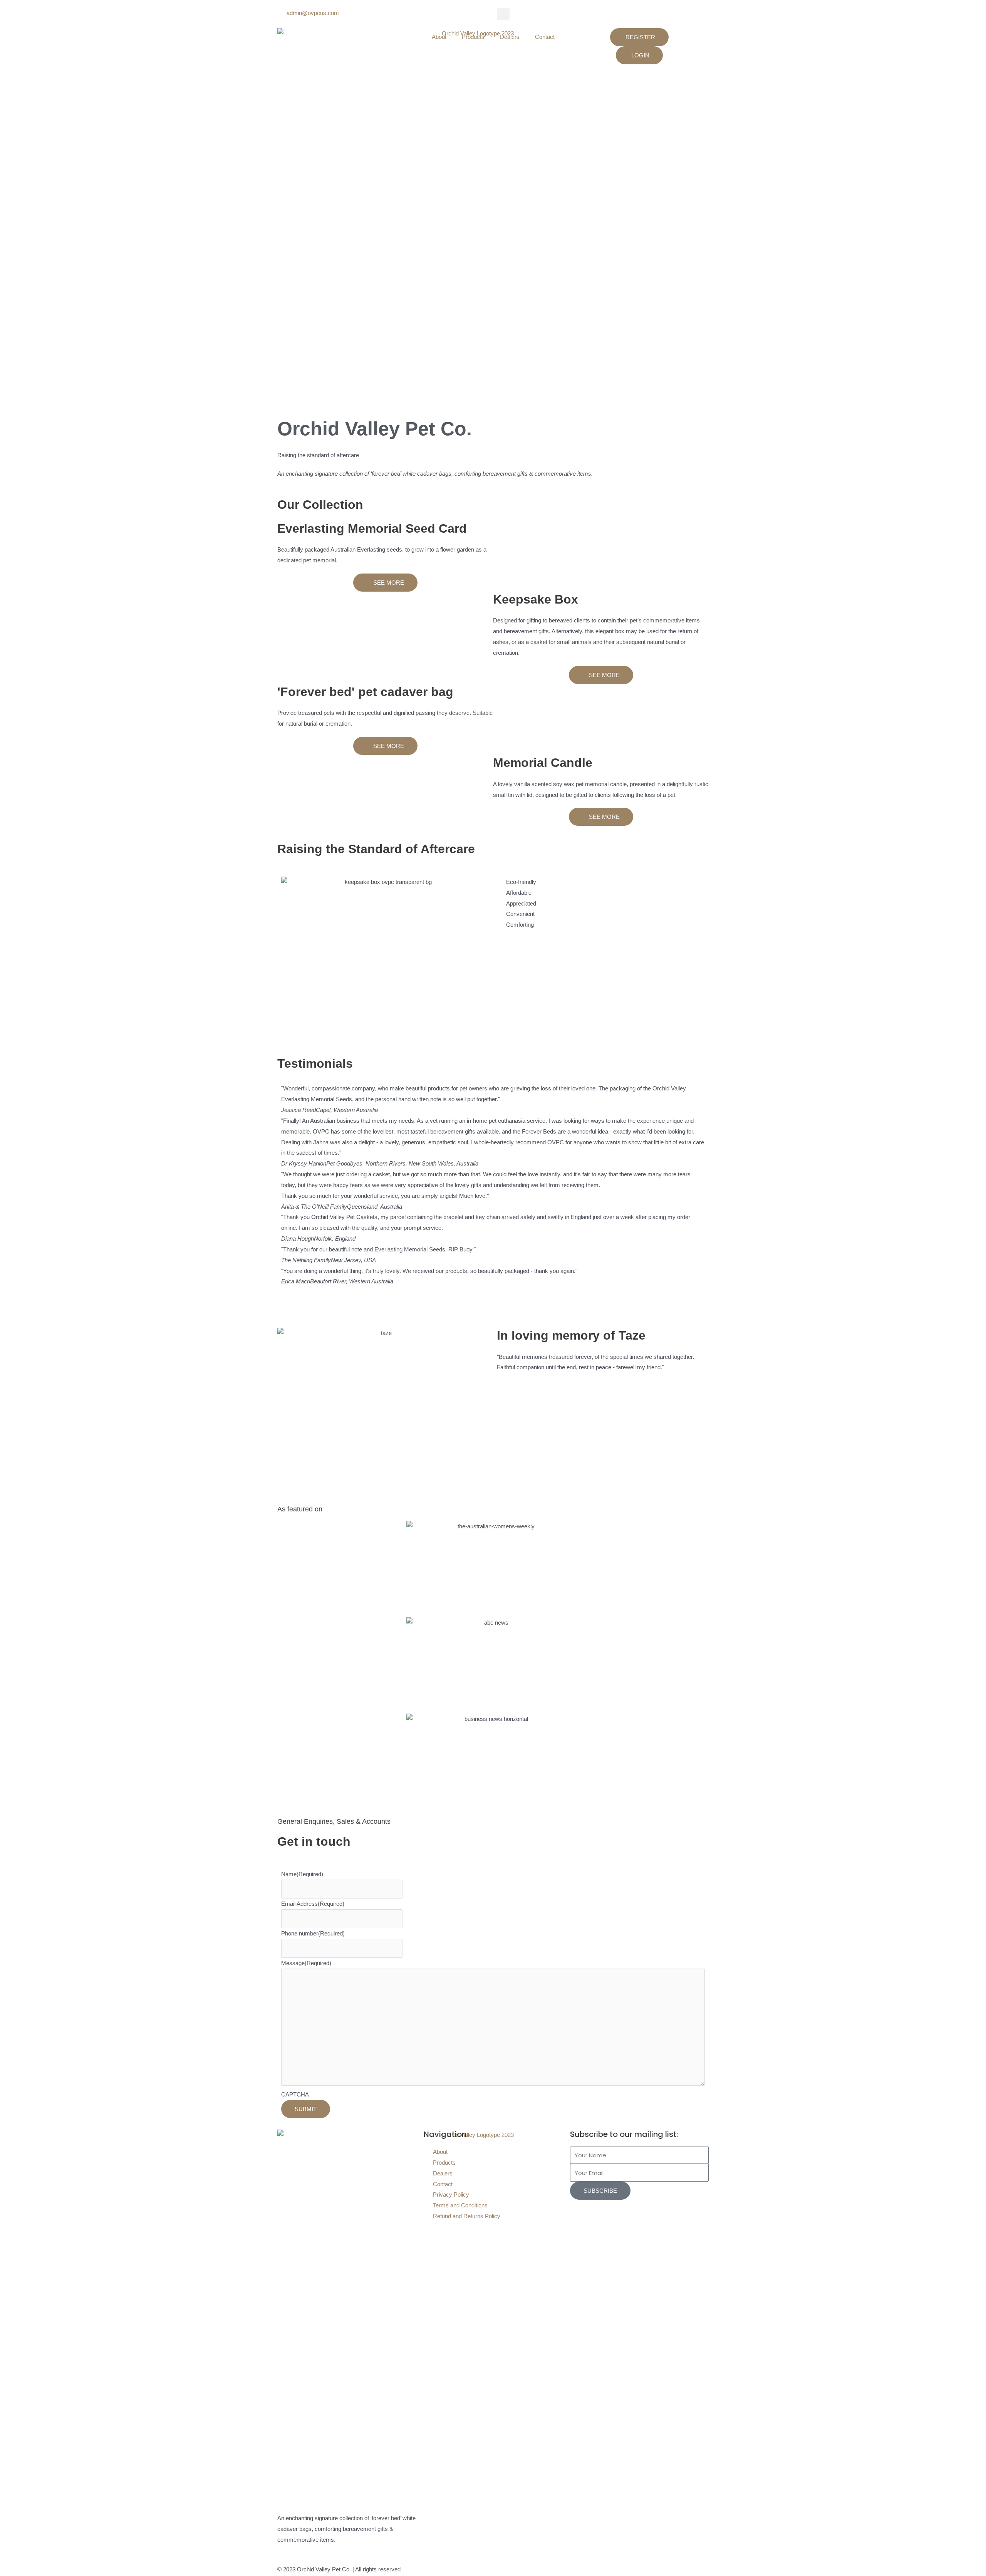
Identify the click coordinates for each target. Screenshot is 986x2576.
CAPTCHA (295, 2094)
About (439, 37)
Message (306, 1963)
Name (302, 1874)
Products (473, 37)
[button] (503, 14)
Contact (545, 37)
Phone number (313, 1933)
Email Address (313, 1904)
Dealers (510, 37)
